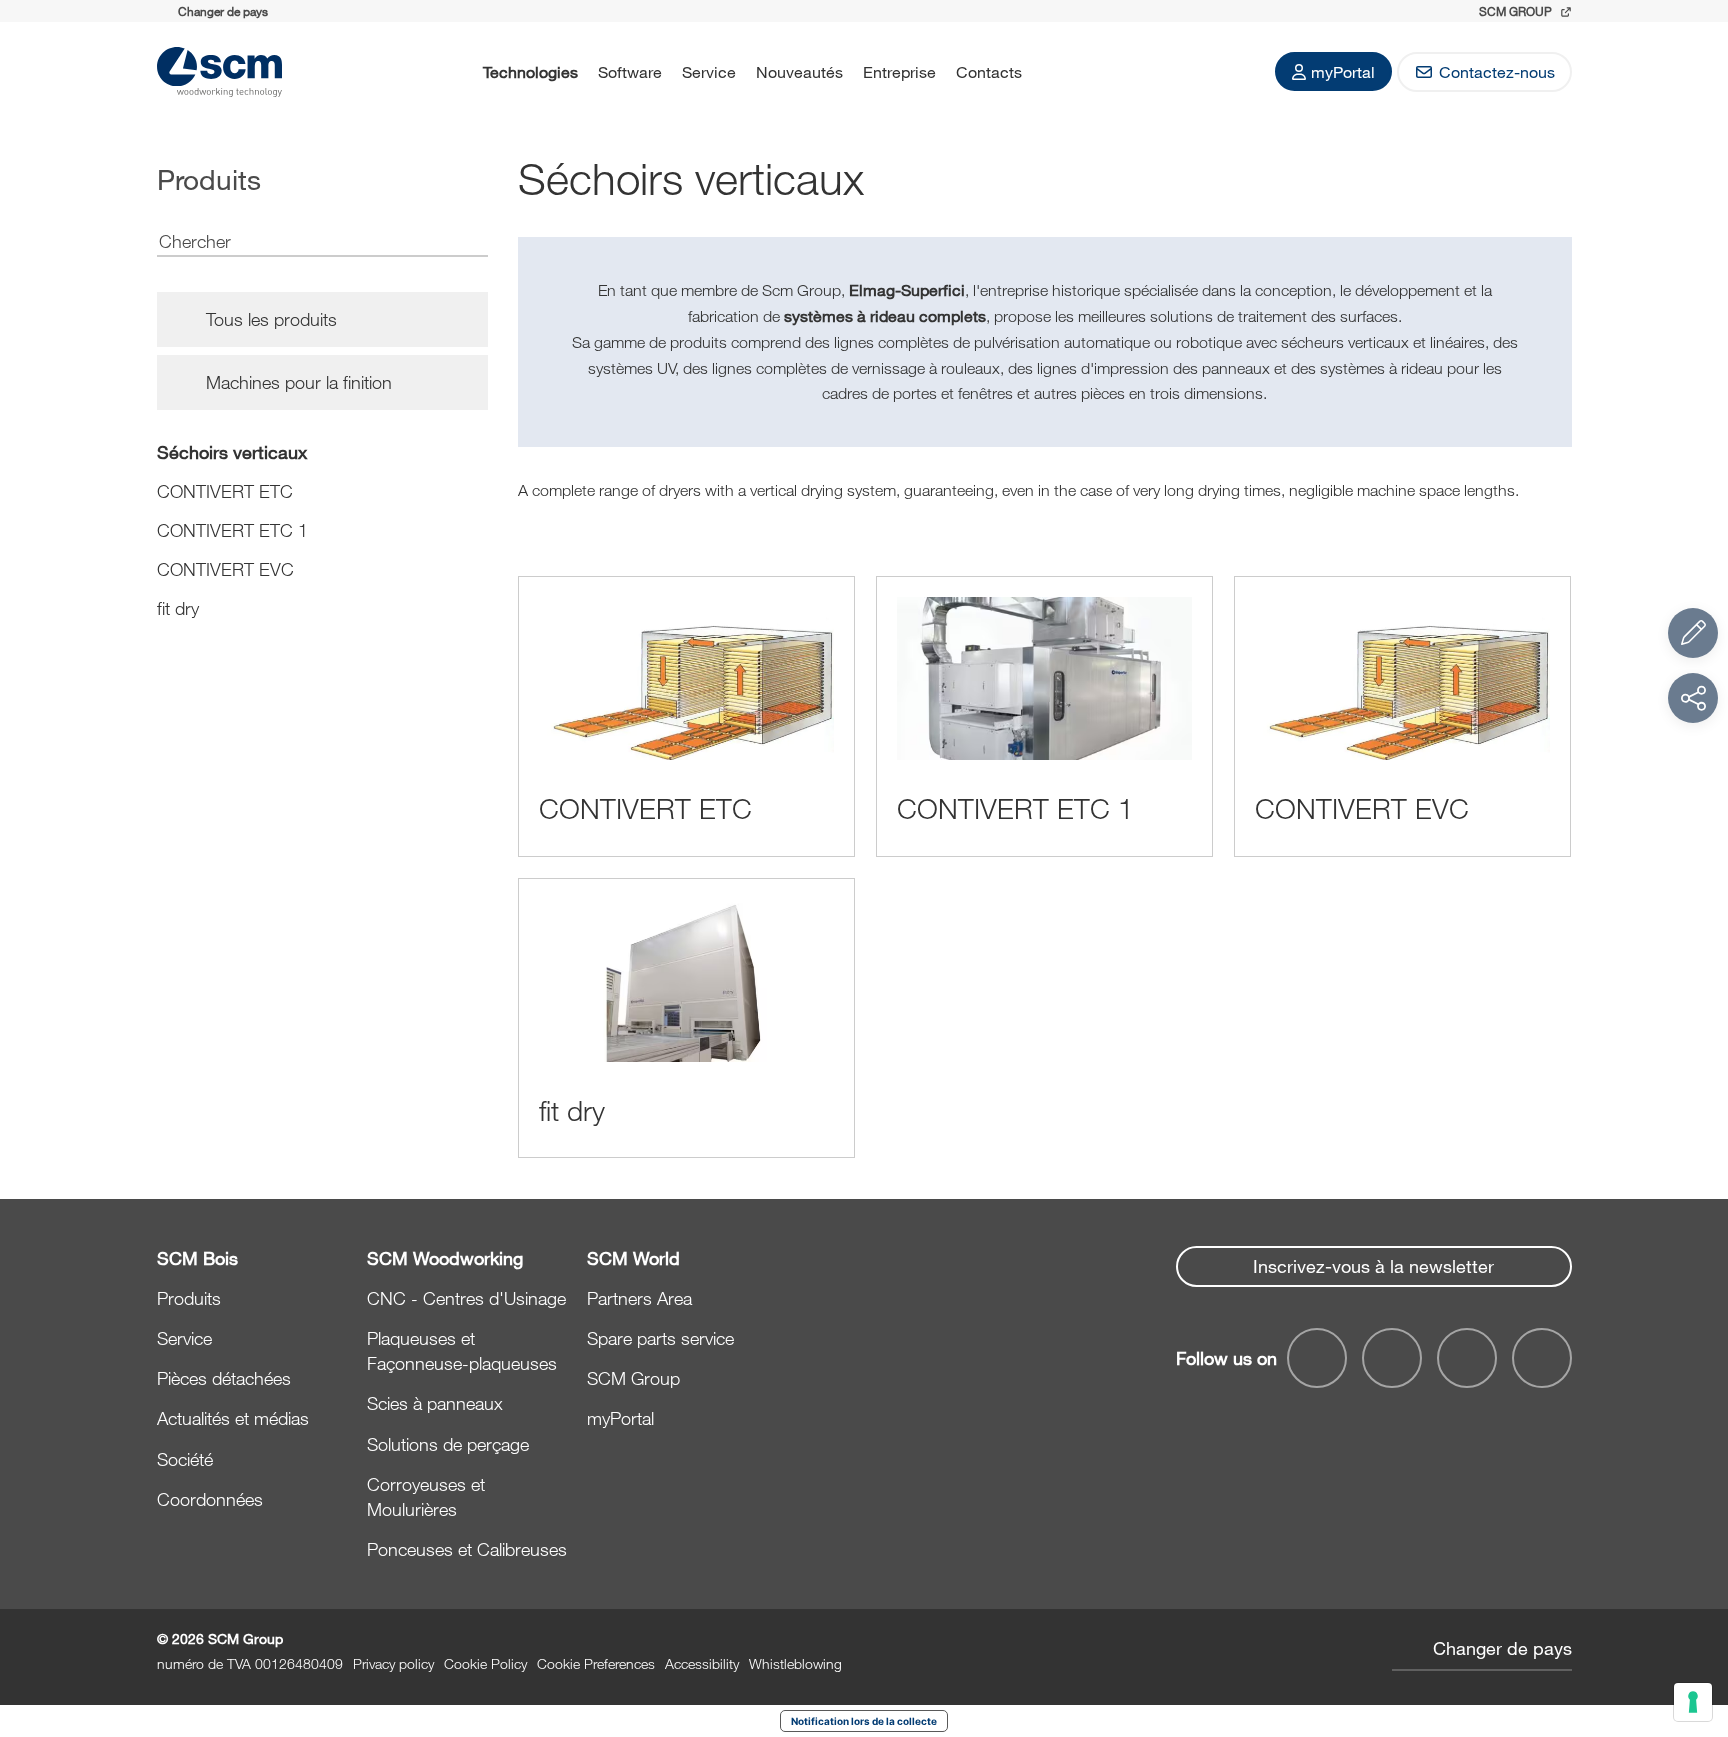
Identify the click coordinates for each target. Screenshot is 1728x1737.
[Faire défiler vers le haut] (1693, 1612)
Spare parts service (660, 1338)
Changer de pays (1502, 1648)
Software (630, 71)
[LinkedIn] (1467, 1358)
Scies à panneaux (435, 1403)
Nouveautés (799, 71)
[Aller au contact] (1693, 633)
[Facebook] (1317, 1358)
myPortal (1343, 71)
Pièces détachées (224, 1378)
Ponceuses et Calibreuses (467, 1549)
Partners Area (639, 1298)
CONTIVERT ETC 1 (232, 530)
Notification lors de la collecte (864, 1721)
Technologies (530, 71)
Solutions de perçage (448, 1444)
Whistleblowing (795, 1663)
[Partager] (1693, 698)
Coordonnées (210, 1499)
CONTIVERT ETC (225, 491)
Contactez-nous (1497, 71)
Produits (189, 1298)
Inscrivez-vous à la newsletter (1373, 1266)
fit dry (178, 608)
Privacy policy (393, 1663)
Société (185, 1459)
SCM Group (633, 1378)
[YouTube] (1392, 1358)
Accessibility (702, 1663)
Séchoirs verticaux (232, 452)
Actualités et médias (233, 1418)
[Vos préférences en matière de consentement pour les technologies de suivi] (1693, 1702)
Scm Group (1517, 11)
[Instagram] (1542, 1358)
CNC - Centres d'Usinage (466, 1298)
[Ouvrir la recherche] (1058, 72)
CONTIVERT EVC (225, 569)
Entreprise (899, 71)
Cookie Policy (485, 1663)
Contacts (989, 71)
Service (709, 71)
